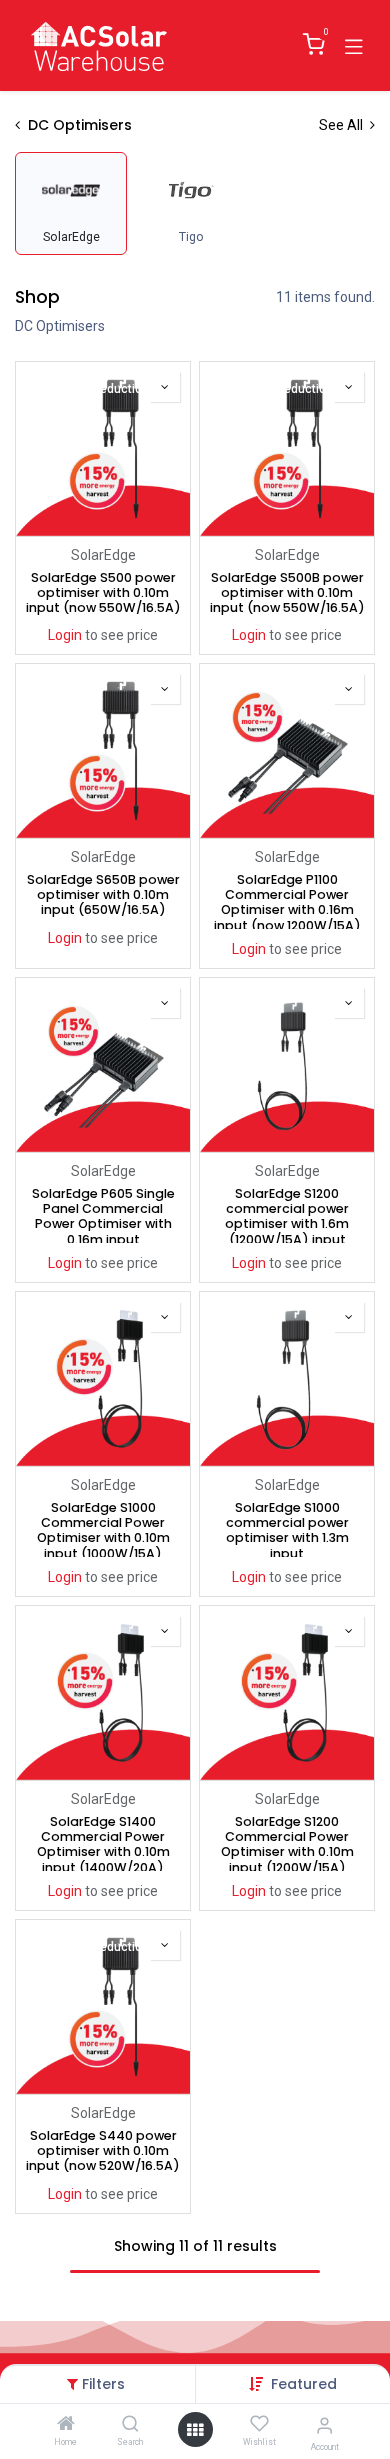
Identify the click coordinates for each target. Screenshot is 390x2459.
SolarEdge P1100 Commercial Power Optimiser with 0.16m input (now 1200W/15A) (287, 900)
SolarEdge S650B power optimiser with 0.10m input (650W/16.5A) (103, 894)
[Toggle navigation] (354, 45)
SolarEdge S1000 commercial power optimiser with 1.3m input (287, 1528)
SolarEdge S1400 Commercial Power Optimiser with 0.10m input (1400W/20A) (103, 1842)
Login (65, 635)
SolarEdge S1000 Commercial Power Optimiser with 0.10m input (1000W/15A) (103, 1528)
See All (342, 125)
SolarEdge (103, 555)
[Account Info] (324, 2425)
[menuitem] (71, 203)
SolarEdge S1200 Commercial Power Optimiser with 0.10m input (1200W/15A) (287, 1842)
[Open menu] (195, 2430)
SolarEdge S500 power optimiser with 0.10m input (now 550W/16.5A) (103, 592)
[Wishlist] (259, 2424)
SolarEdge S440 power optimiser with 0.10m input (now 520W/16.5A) (103, 2150)
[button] (304, 2384)
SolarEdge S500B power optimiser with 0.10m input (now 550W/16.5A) (287, 592)
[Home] (66, 2425)
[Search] (130, 2425)
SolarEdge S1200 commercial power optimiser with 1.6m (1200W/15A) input (287, 1214)
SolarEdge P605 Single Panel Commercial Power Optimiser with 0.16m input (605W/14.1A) (103, 1214)
